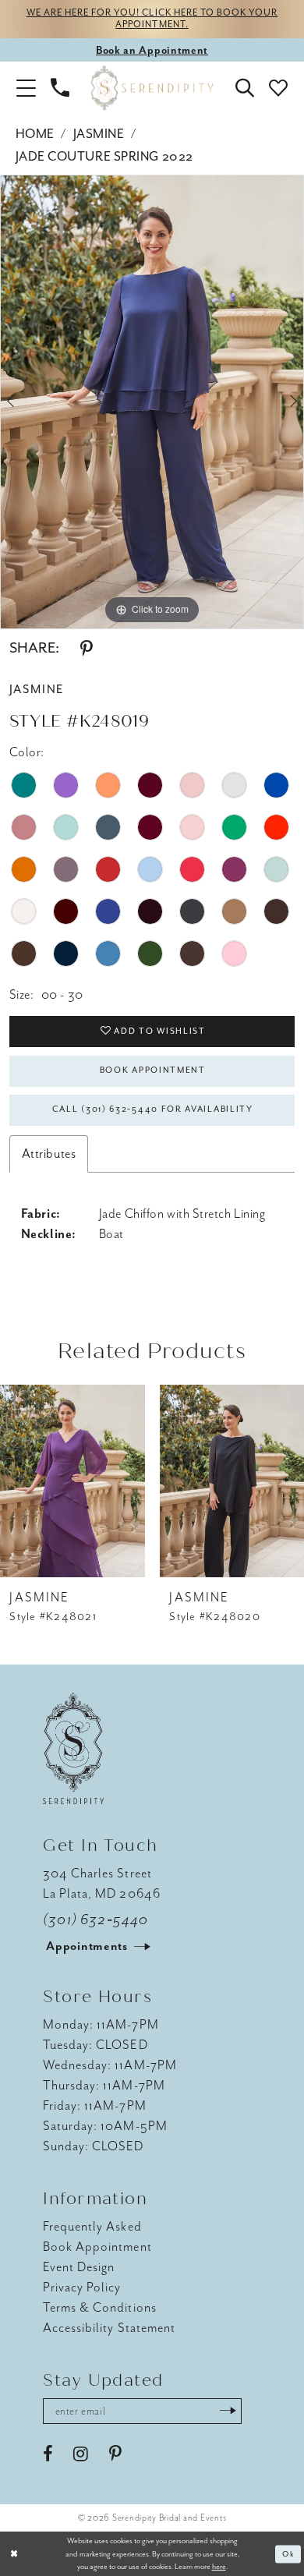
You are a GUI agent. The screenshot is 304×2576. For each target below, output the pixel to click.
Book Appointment (153, 1070)
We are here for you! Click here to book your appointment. (152, 19)
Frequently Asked (92, 2226)
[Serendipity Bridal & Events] (152, 88)
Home (35, 134)
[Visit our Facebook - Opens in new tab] (48, 2454)
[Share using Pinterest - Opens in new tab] (87, 649)
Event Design (79, 2267)
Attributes (49, 1154)
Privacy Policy (82, 2287)
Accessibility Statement (109, 2328)
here (219, 2566)
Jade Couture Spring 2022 (104, 156)
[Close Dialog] (14, 2554)
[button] (26, 88)
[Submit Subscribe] (228, 2411)
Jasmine (99, 134)
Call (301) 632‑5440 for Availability (153, 1109)
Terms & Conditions (100, 2307)
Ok (288, 2554)
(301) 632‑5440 (95, 1920)
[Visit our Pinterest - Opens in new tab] (115, 2454)
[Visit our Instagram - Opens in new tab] (81, 2454)
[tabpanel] (152, 402)
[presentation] (72, 1481)
